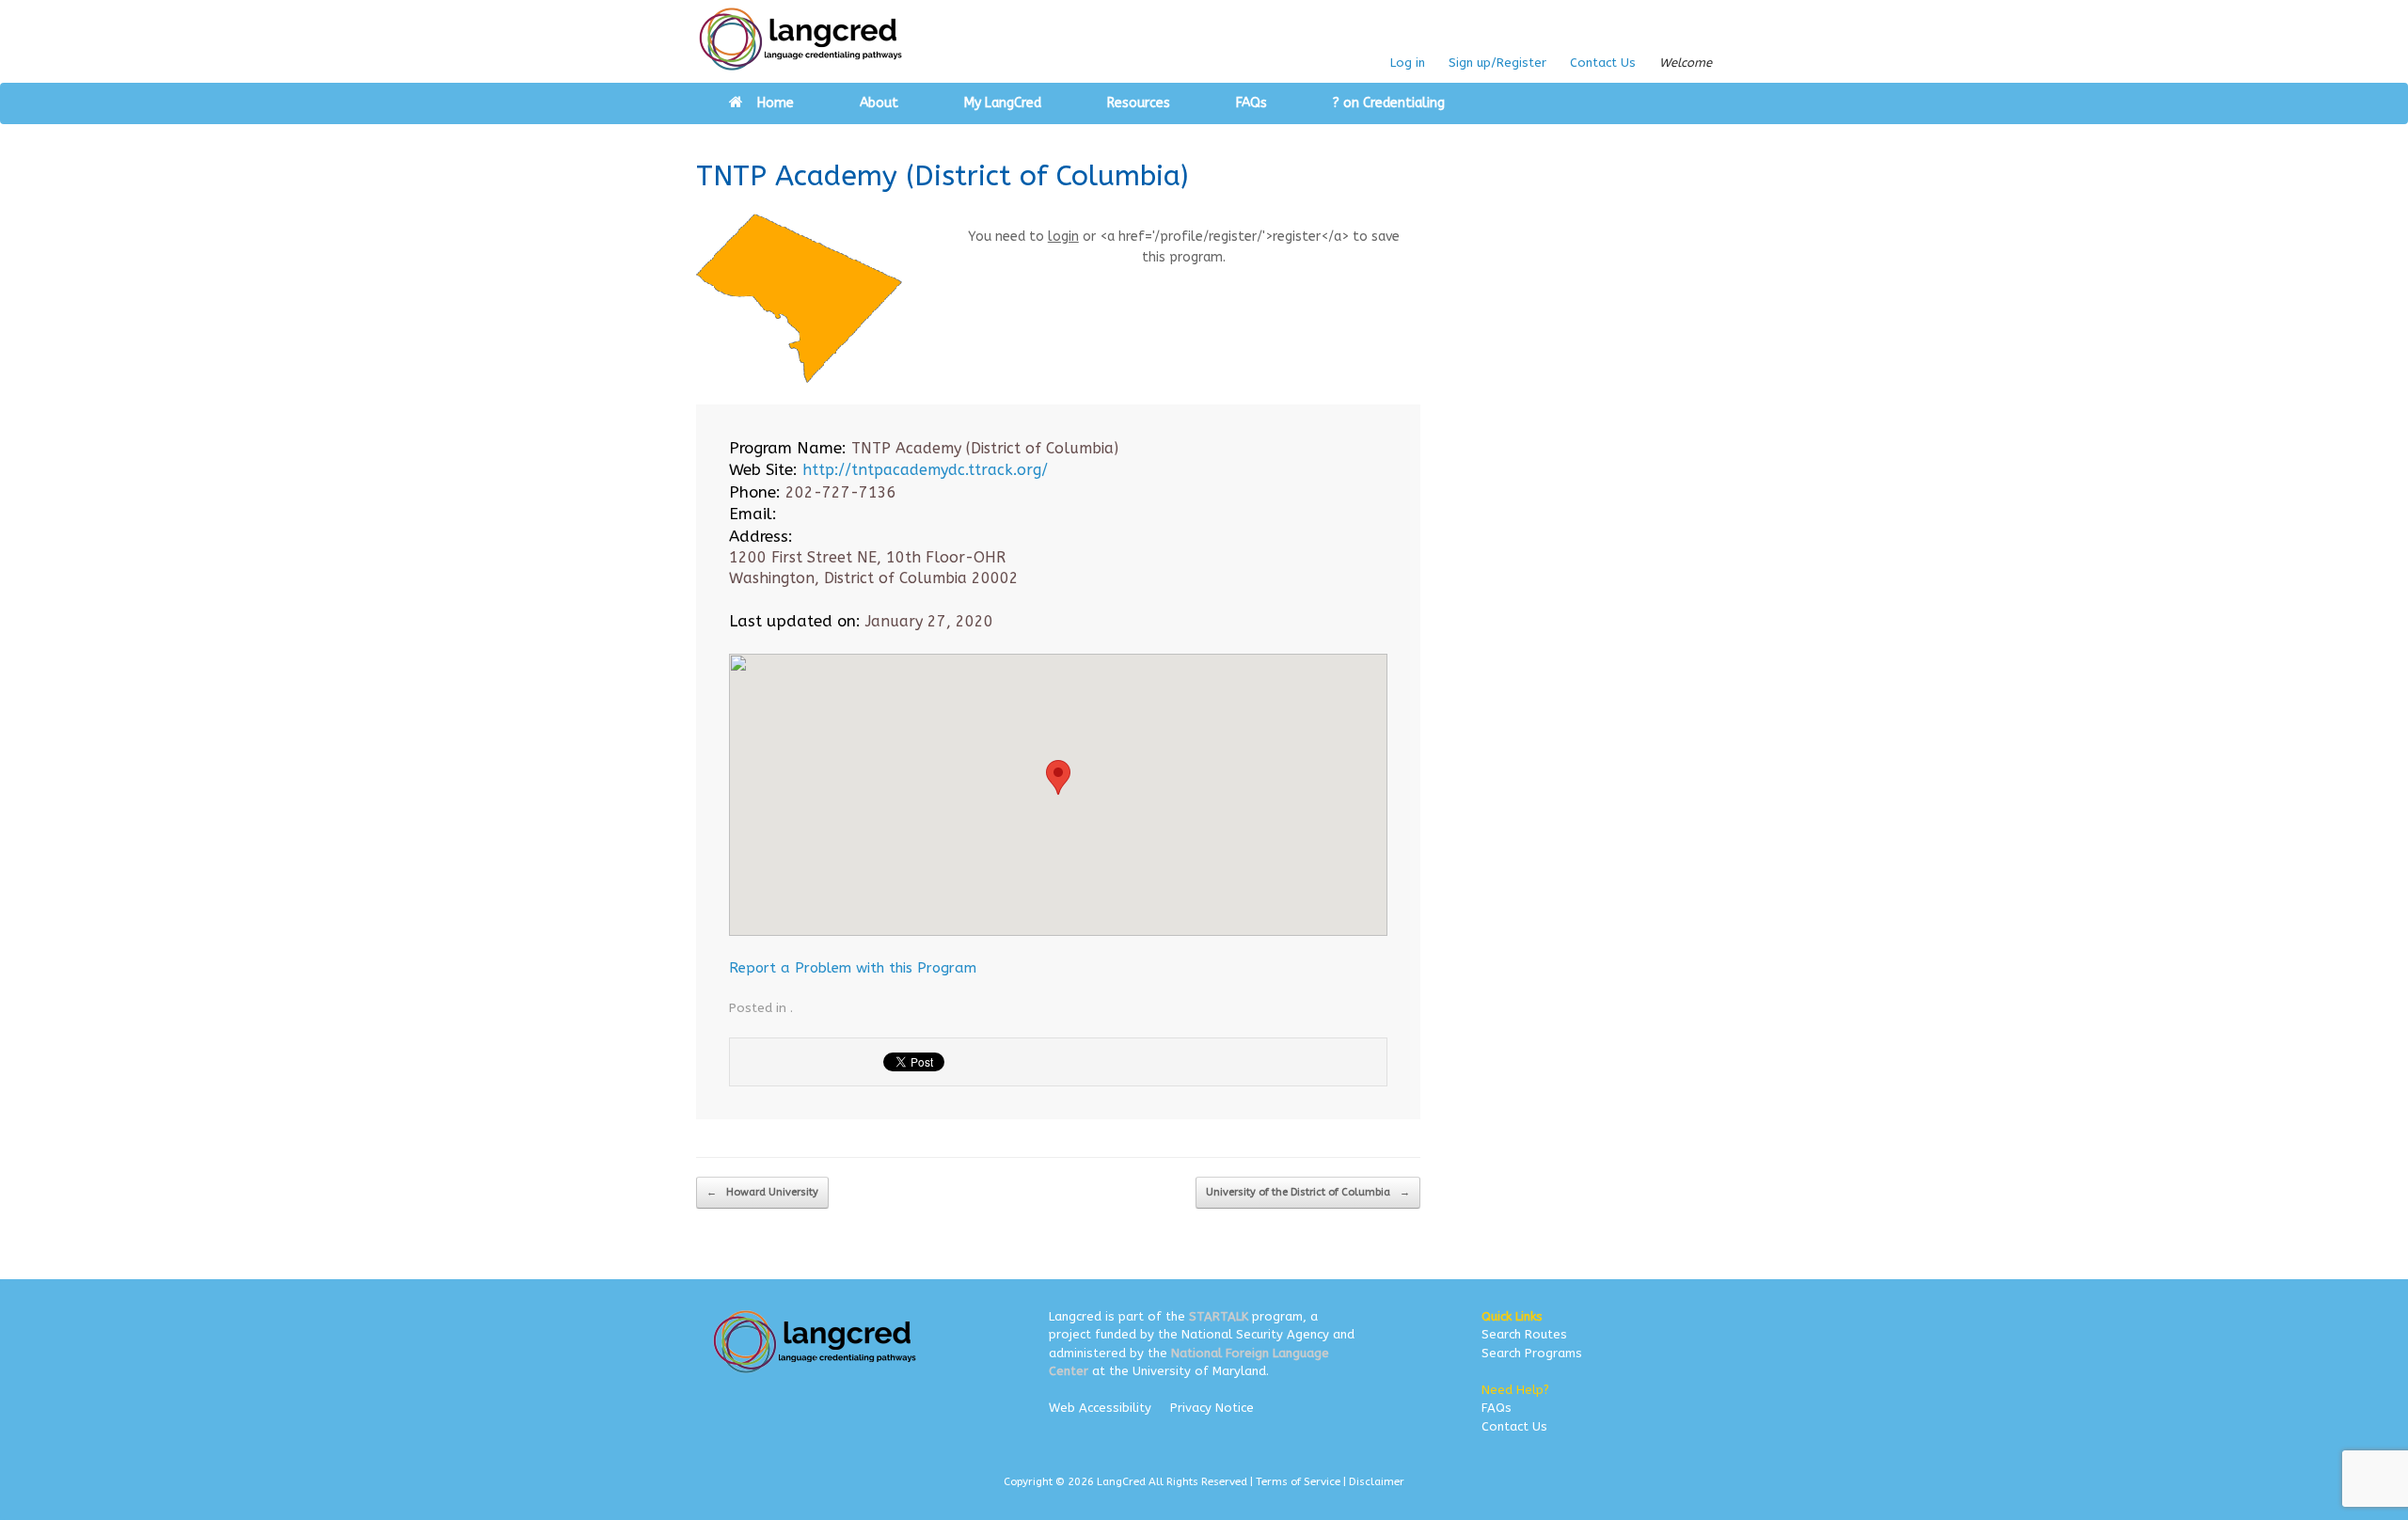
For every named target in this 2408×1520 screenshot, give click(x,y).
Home (776, 103)
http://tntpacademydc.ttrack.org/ (925, 470)
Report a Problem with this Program (853, 968)
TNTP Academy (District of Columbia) (942, 176)
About (879, 103)
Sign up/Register (1497, 63)
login (1063, 237)
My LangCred (1003, 103)
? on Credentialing (1389, 103)
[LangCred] (801, 39)
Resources (1139, 103)
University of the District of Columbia (1308, 1192)
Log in (1408, 63)
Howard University (762, 1192)
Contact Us (1603, 63)
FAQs (1252, 103)
